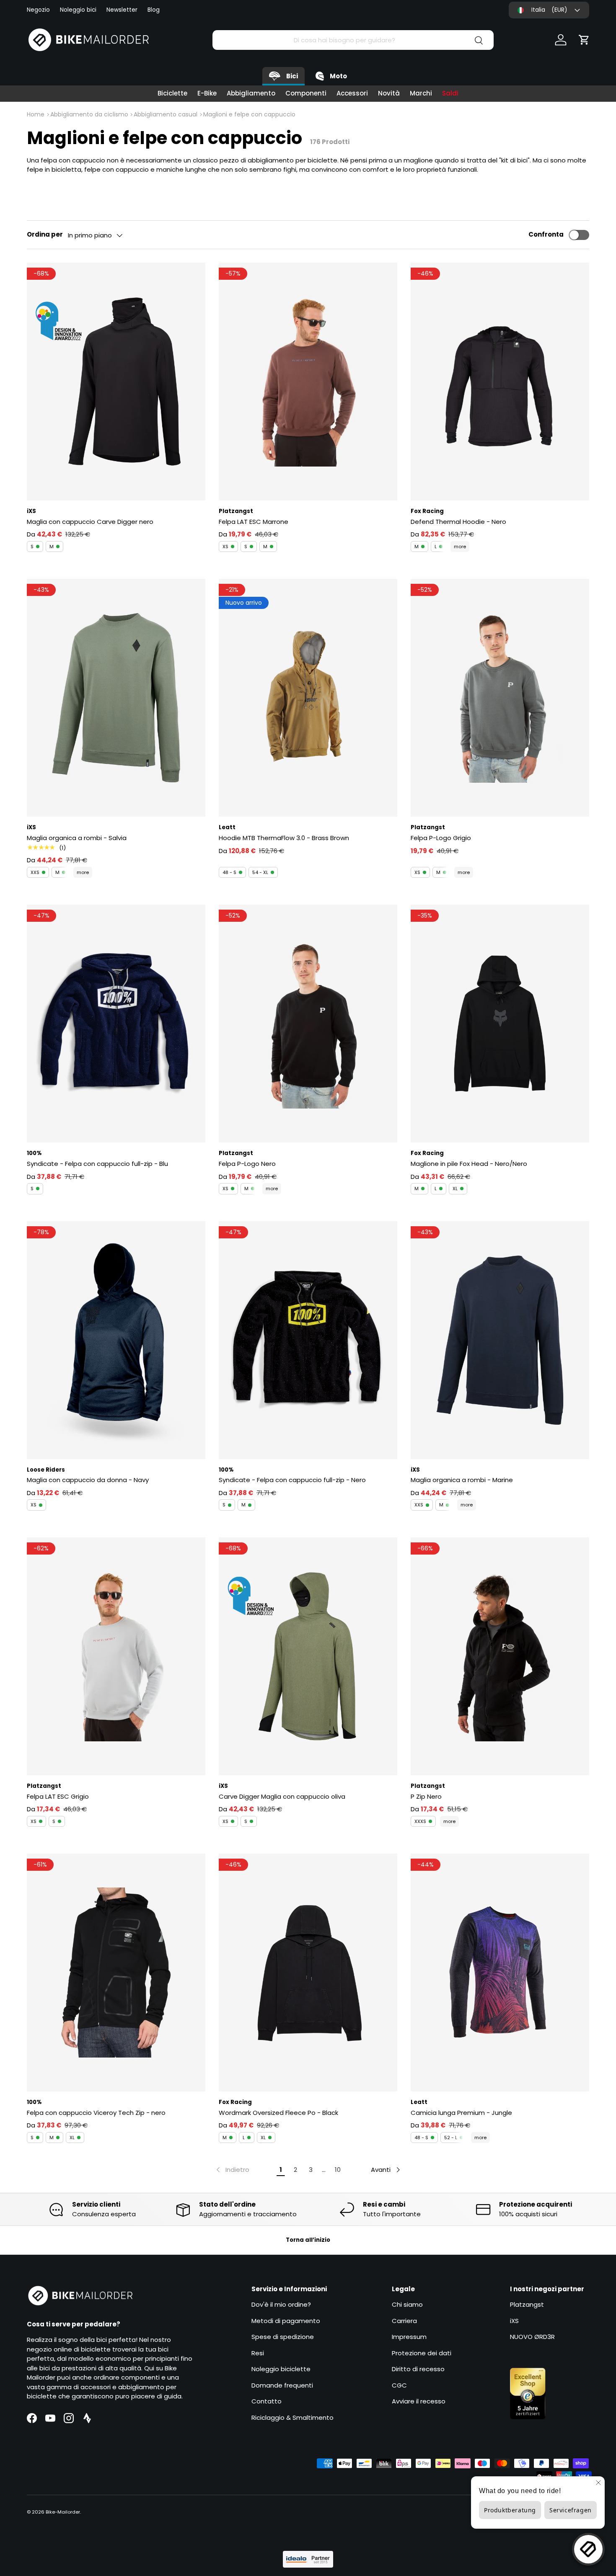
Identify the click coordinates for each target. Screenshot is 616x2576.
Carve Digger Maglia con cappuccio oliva (282, 1796)
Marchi (421, 93)
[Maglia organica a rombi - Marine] (500, 1340)
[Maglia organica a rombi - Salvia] (116, 698)
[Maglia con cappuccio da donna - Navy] (116, 1340)
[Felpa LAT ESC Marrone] (308, 382)
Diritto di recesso (418, 2369)
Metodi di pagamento (286, 2321)
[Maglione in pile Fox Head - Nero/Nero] (500, 1024)
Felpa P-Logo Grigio (441, 838)
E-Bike (207, 93)
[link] (232, 2170)
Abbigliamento (251, 93)
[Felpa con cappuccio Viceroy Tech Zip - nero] (116, 1973)
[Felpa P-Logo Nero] (308, 1024)
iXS (514, 2321)
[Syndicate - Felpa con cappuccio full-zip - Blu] (116, 1024)
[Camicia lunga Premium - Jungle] (500, 1973)
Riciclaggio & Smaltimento (292, 2417)
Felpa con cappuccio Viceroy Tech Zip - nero (96, 2113)
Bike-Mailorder (63, 2512)
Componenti (306, 93)
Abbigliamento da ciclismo (89, 114)
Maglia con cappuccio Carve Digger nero (90, 522)
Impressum (409, 2337)
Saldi (450, 93)
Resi (258, 2353)
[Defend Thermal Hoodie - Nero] (500, 382)
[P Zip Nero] (500, 1656)
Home (36, 114)
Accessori (352, 93)
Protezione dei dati (422, 2353)
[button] (584, 40)
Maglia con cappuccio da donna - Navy (88, 1480)
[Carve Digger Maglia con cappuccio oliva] (308, 1656)
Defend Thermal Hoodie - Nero (458, 522)
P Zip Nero (426, 1796)
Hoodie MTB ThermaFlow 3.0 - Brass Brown (284, 838)
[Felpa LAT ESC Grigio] (116, 1656)
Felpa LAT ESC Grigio (58, 1796)
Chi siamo (407, 2304)
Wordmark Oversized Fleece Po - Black (278, 2113)
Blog (154, 10)
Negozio (38, 10)
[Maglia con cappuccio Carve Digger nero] (116, 382)
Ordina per (45, 234)
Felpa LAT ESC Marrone (254, 522)
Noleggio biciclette (281, 2369)
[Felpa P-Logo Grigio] (500, 698)
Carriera (404, 2321)
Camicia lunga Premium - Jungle (461, 2113)
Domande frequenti (282, 2385)
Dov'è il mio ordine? (281, 2304)
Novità (389, 93)
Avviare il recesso (419, 2401)
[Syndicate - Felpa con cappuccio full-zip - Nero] (308, 1340)
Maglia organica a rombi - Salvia (77, 838)
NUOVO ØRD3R (532, 2337)
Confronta (546, 234)
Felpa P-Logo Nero (247, 1164)
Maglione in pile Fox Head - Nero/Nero (469, 1164)
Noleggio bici (78, 10)
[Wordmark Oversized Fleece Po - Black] (308, 1973)
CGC (399, 2385)
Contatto (267, 2401)
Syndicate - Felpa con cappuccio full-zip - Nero (292, 1480)
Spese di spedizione (283, 2337)
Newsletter (122, 10)
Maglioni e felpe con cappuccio (249, 114)
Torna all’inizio (308, 2240)
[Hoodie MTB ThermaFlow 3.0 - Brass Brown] (308, 698)
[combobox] (353, 40)
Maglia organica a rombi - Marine (462, 1480)
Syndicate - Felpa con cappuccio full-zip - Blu (97, 1164)
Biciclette (172, 93)
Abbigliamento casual (166, 114)
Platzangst (527, 2304)
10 (338, 2170)
